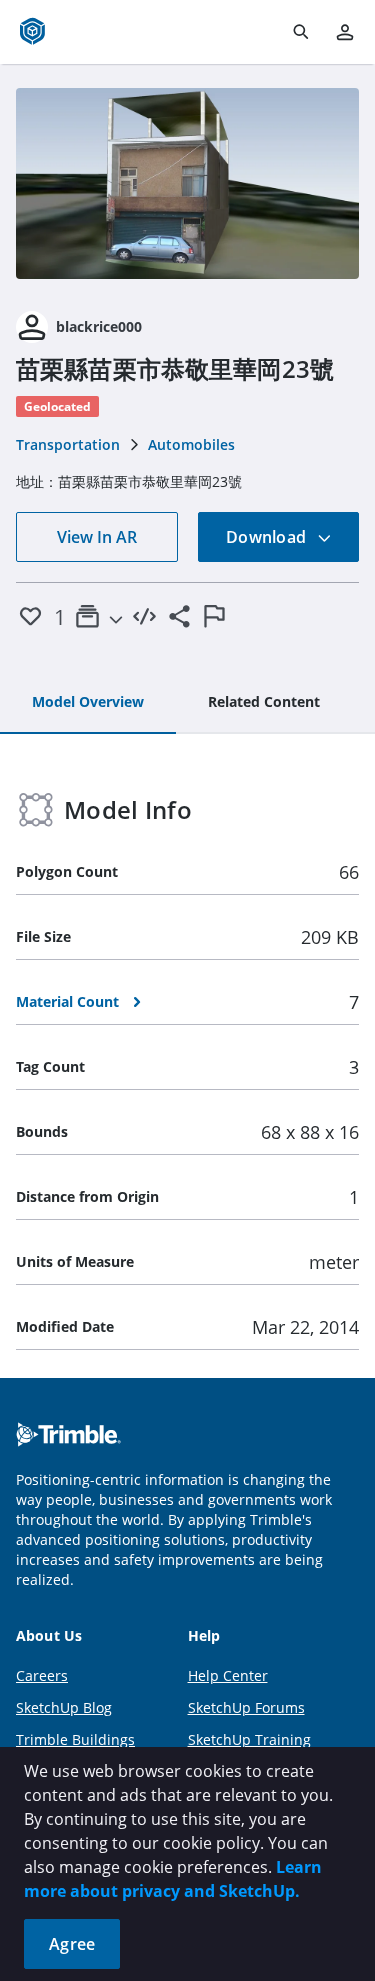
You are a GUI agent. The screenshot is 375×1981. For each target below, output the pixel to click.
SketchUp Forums (246, 1707)
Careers (42, 1675)
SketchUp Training (249, 1739)
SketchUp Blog (64, 1707)
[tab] (88, 703)
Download (268, 537)
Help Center (228, 1675)
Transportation (68, 444)
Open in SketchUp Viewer (188, 183)
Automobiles (191, 444)
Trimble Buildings (75, 1739)
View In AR (97, 537)
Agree (72, 1944)
